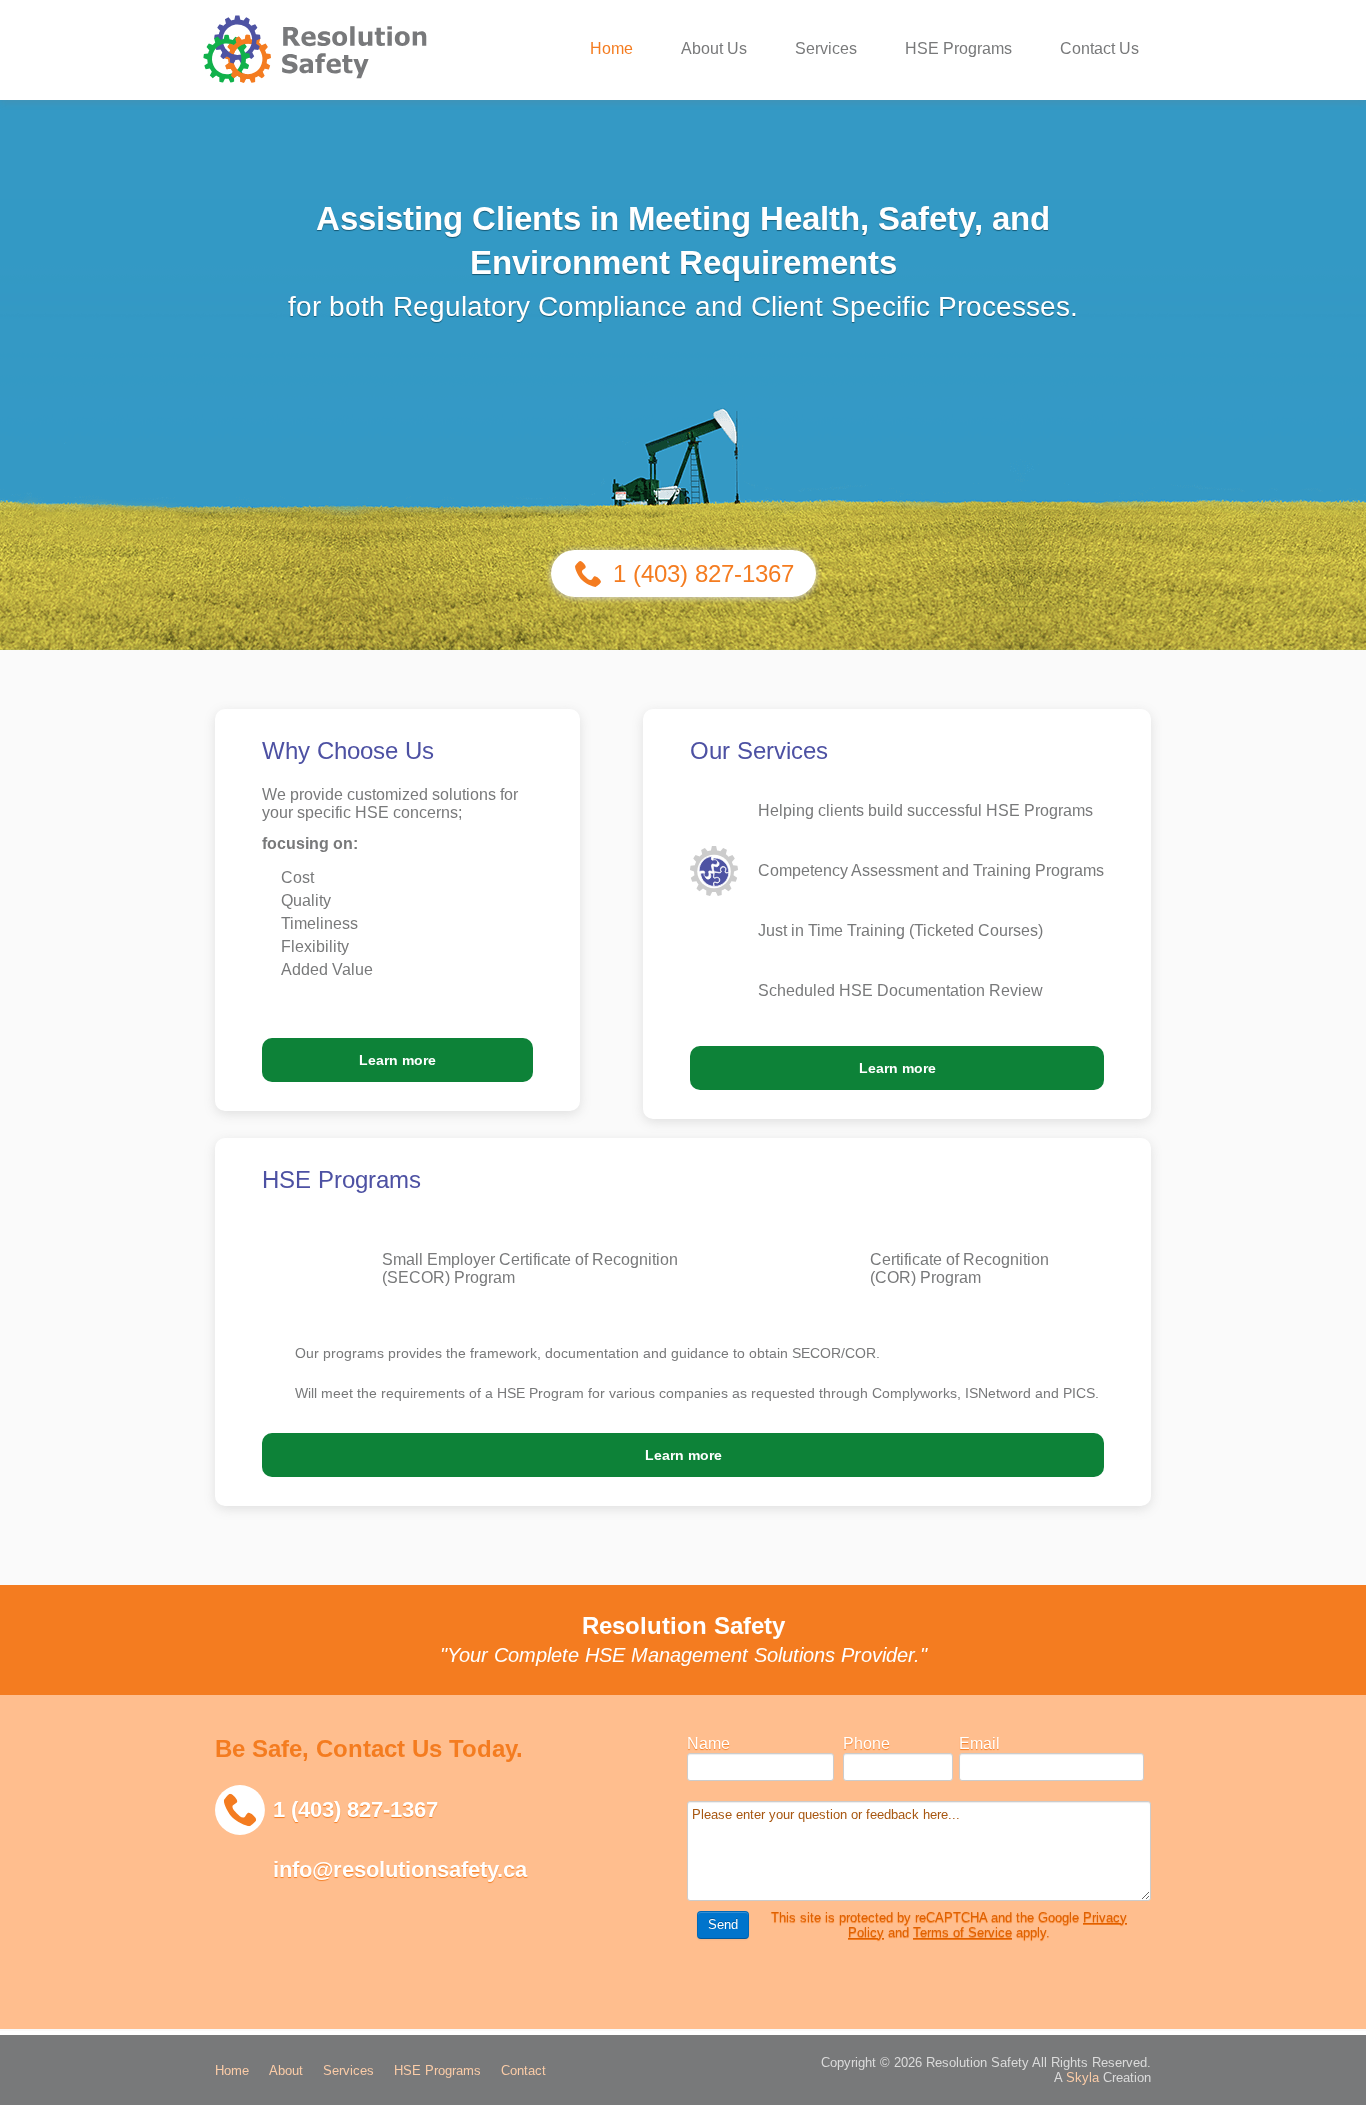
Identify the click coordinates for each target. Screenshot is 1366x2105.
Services (826, 48)
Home (611, 48)
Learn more (397, 1060)
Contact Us (1099, 48)
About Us (714, 48)
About (286, 2070)
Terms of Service (962, 1932)
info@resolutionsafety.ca (400, 1869)
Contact (523, 2070)
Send (723, 1924)
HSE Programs (958, 48)
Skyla (1082, 2077)
